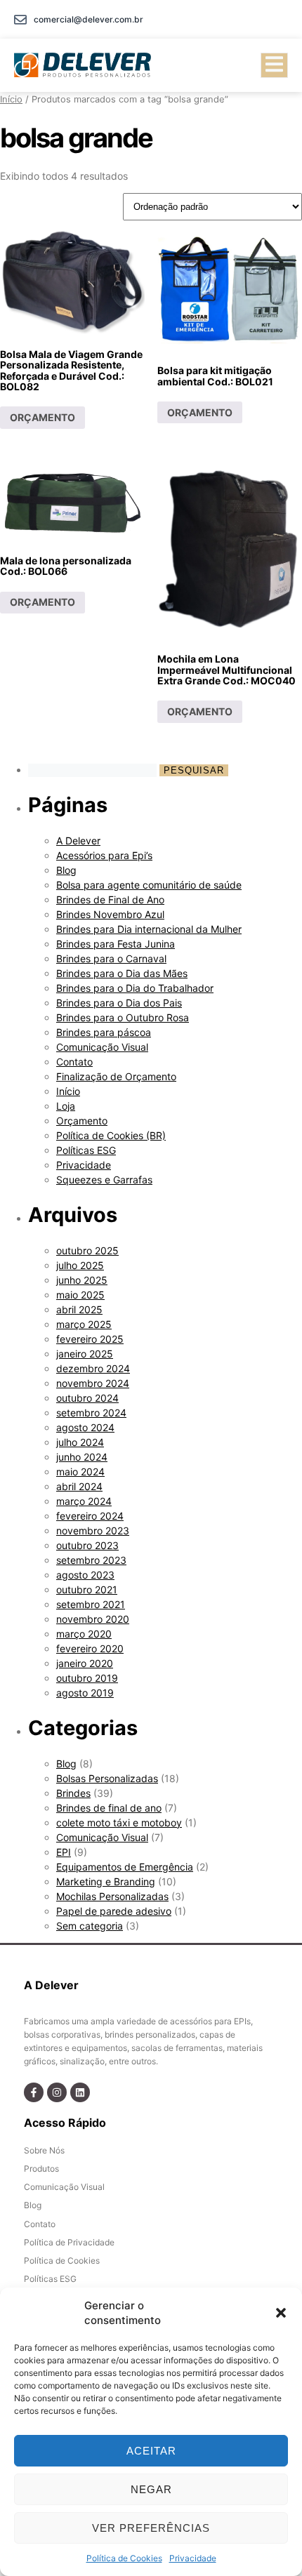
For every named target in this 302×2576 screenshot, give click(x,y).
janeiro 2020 (85, 1663)
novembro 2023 (93, 1531)
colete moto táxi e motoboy (119, 1823)
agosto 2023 (85, 1575)
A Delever (78, 841)
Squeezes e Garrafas (104, 1180)
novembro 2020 (93, 1619)
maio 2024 (80, 1472)
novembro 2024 (93, 1383)
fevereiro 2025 (90, 1339)
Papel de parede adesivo (114, 1911)
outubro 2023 (87, 1545)
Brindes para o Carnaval (111, 958)
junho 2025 (82, 1280)
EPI (64, 1852)
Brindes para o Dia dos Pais (119, 1003)
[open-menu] (274, 65)
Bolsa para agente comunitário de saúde (149, 885)
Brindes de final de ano (109, 1808)
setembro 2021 (91, 1604)
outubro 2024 (87, 1398)
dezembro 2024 (93, 1368)
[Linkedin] (80, 2092)
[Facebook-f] (34, 2092)
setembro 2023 (91, 1560)
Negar (151, 2489)
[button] (281, 2313)
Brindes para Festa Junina (116, 944)
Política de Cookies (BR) (111, 1135)
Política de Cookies (124, 2558)
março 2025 (84, 1324)
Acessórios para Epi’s (104, 855)
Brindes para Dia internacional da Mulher (149, 929)
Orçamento (82, 1121)
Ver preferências (151, 2528)
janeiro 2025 (85, 1354)
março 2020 (84, 1634)
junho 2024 (82, 1457)
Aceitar (151, 2451)
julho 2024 (80, 1442)
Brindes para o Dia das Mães (122, 973)
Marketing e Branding (106, 1881)
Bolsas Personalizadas (107, 1778)
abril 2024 (79, 1486)
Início (11, 99)
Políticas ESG (86, 1150)
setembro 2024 (91, 1413)
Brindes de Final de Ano (110, 899)
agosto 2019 (85, 1693)
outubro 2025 (87, 1250)
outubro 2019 (87, 1678)
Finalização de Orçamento (116, 1076)
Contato (74, 1062)
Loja (66, 1106)
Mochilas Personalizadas (112, 1896)
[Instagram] (57, 2092)
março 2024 (84, 1501)
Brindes (73, 1793)
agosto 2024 (85, 1427)
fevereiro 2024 (90, 1516)
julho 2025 (80, 1265)
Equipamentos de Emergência (125, 1867)
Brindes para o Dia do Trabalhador (135, 988)
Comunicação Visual (102, 1047)
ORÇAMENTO (42, 417)
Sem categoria (90, 1926)
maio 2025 (80, 1295)
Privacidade (193, 2558)
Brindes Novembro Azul (110, 914)
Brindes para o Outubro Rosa (123, 1017)
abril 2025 (79, 1309)
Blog (66, 870)
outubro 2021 (87, 1589)
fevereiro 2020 (90, 1648)
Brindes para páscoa (104, 1032)
